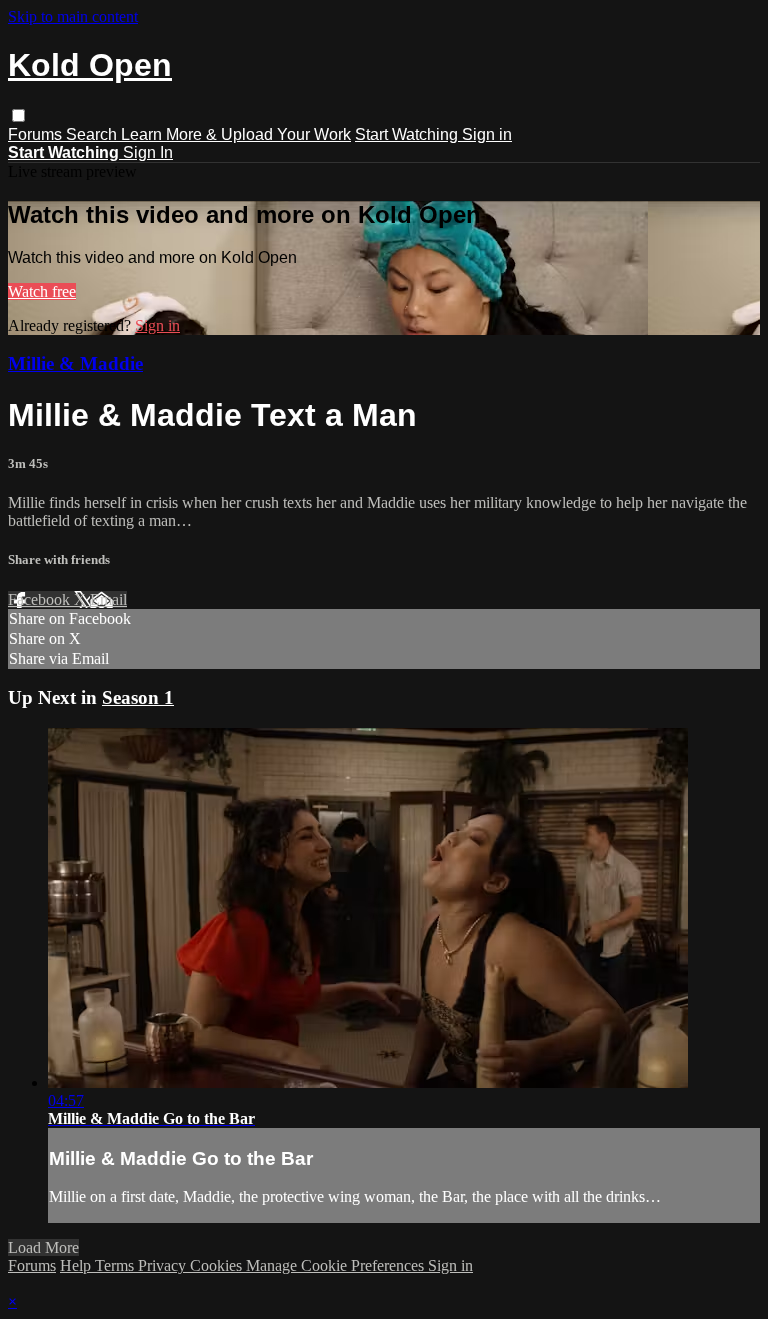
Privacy (164, 1265)
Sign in (487, 134)
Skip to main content (73, 16)
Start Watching (408, 134)
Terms (116, 1265)
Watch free (42, 291)
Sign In (148, 152)
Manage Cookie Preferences (337, 1265)
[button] (18, 115)
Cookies (218, 1265)
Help (77, 1265)
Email (108, 599)
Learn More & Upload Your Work (236, 134)
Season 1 (138, 697)
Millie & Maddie (75, 363)
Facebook (41, 599)
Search (93, 134)
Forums (37, 134)
